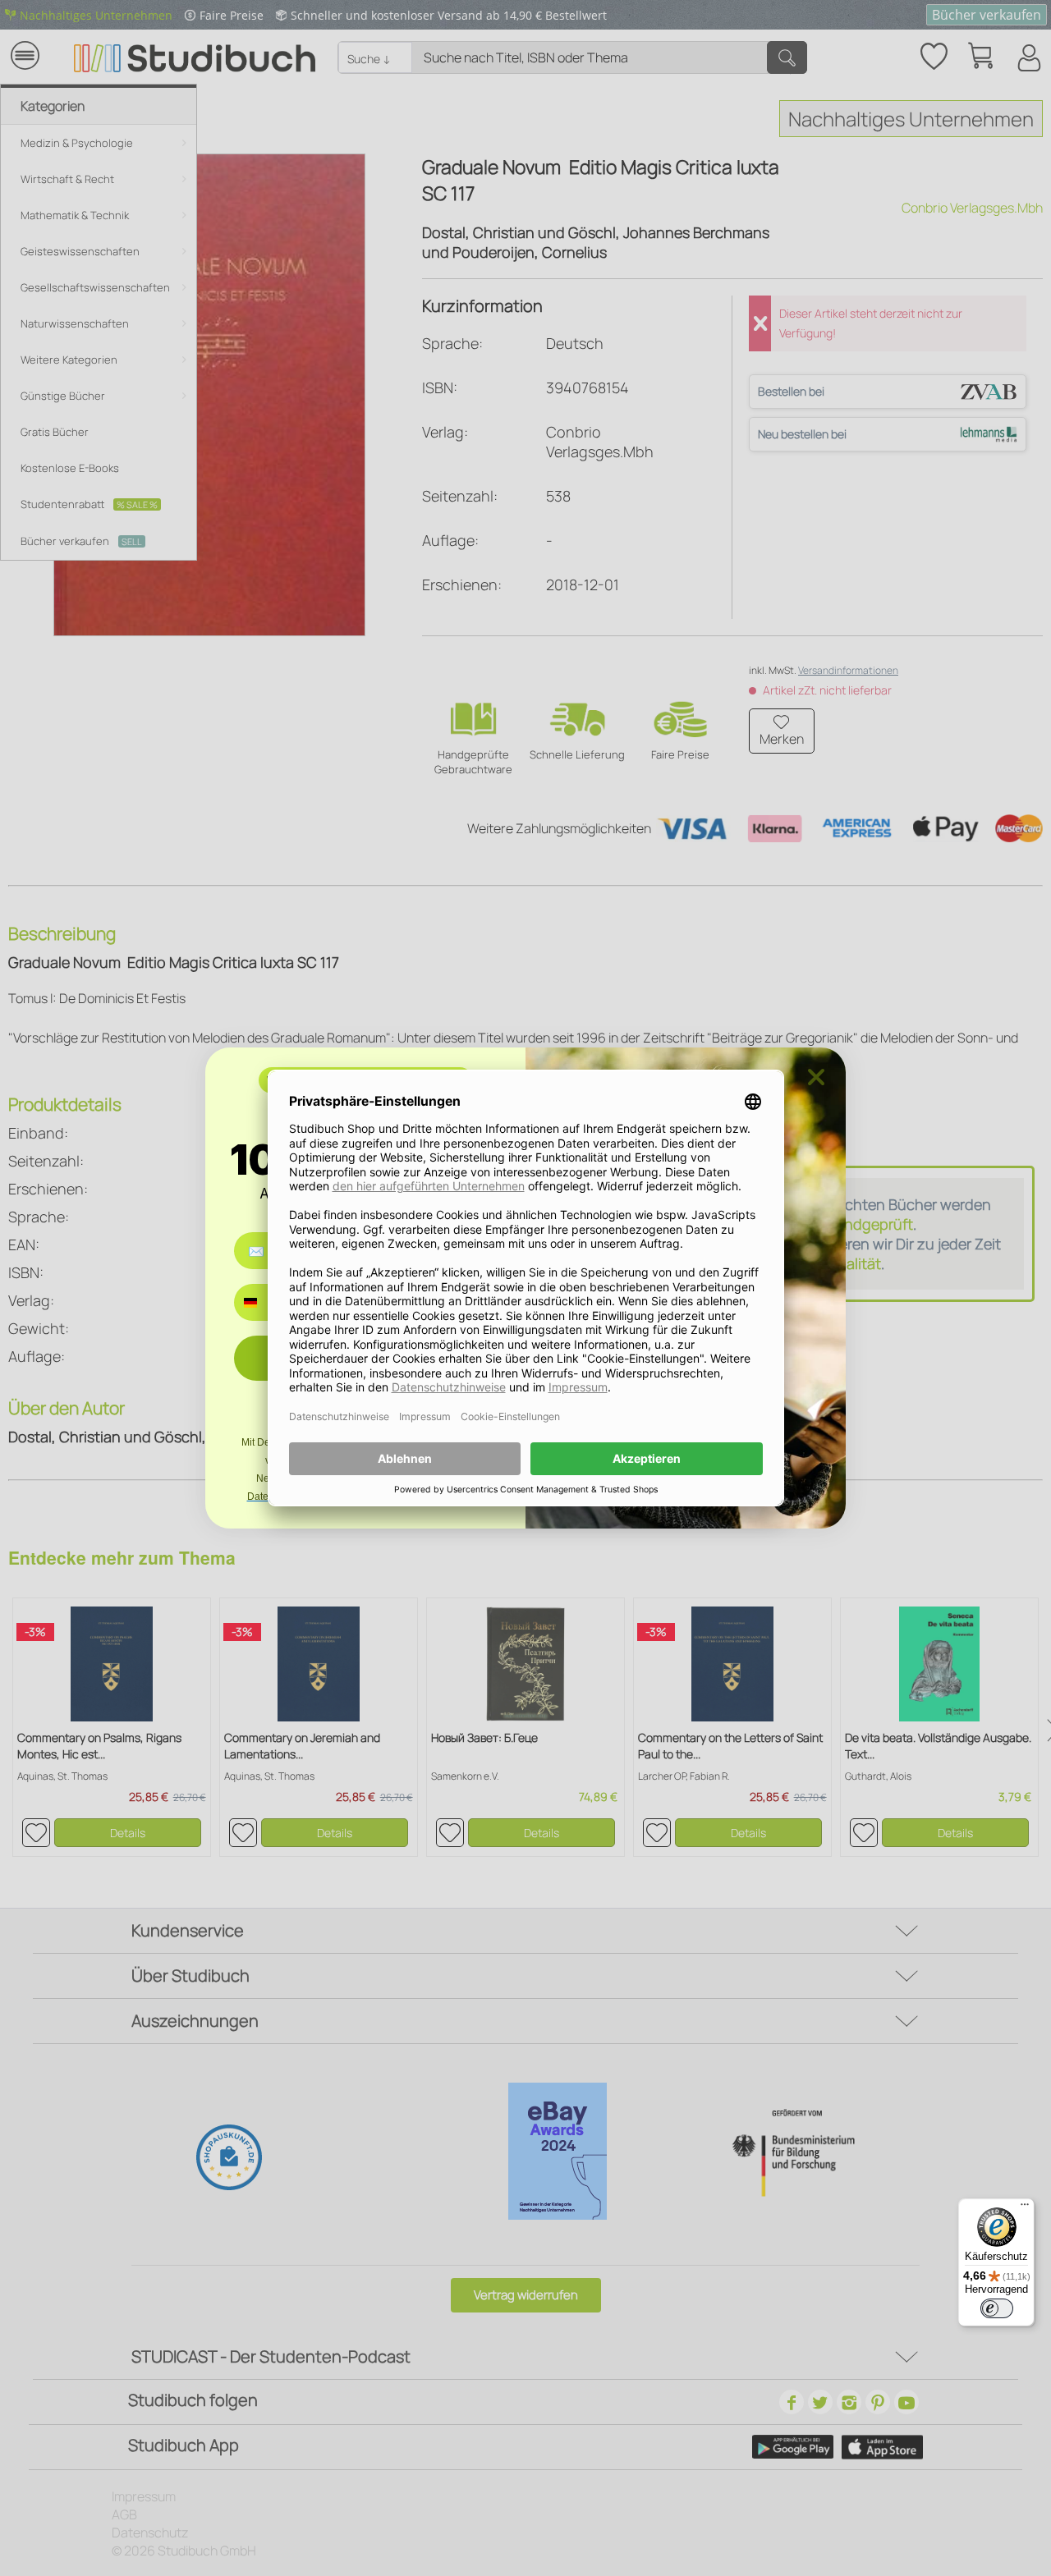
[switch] (997, 2308)
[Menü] (1025, 2208)
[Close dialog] (816, 1077)
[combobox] (262, 1302)
